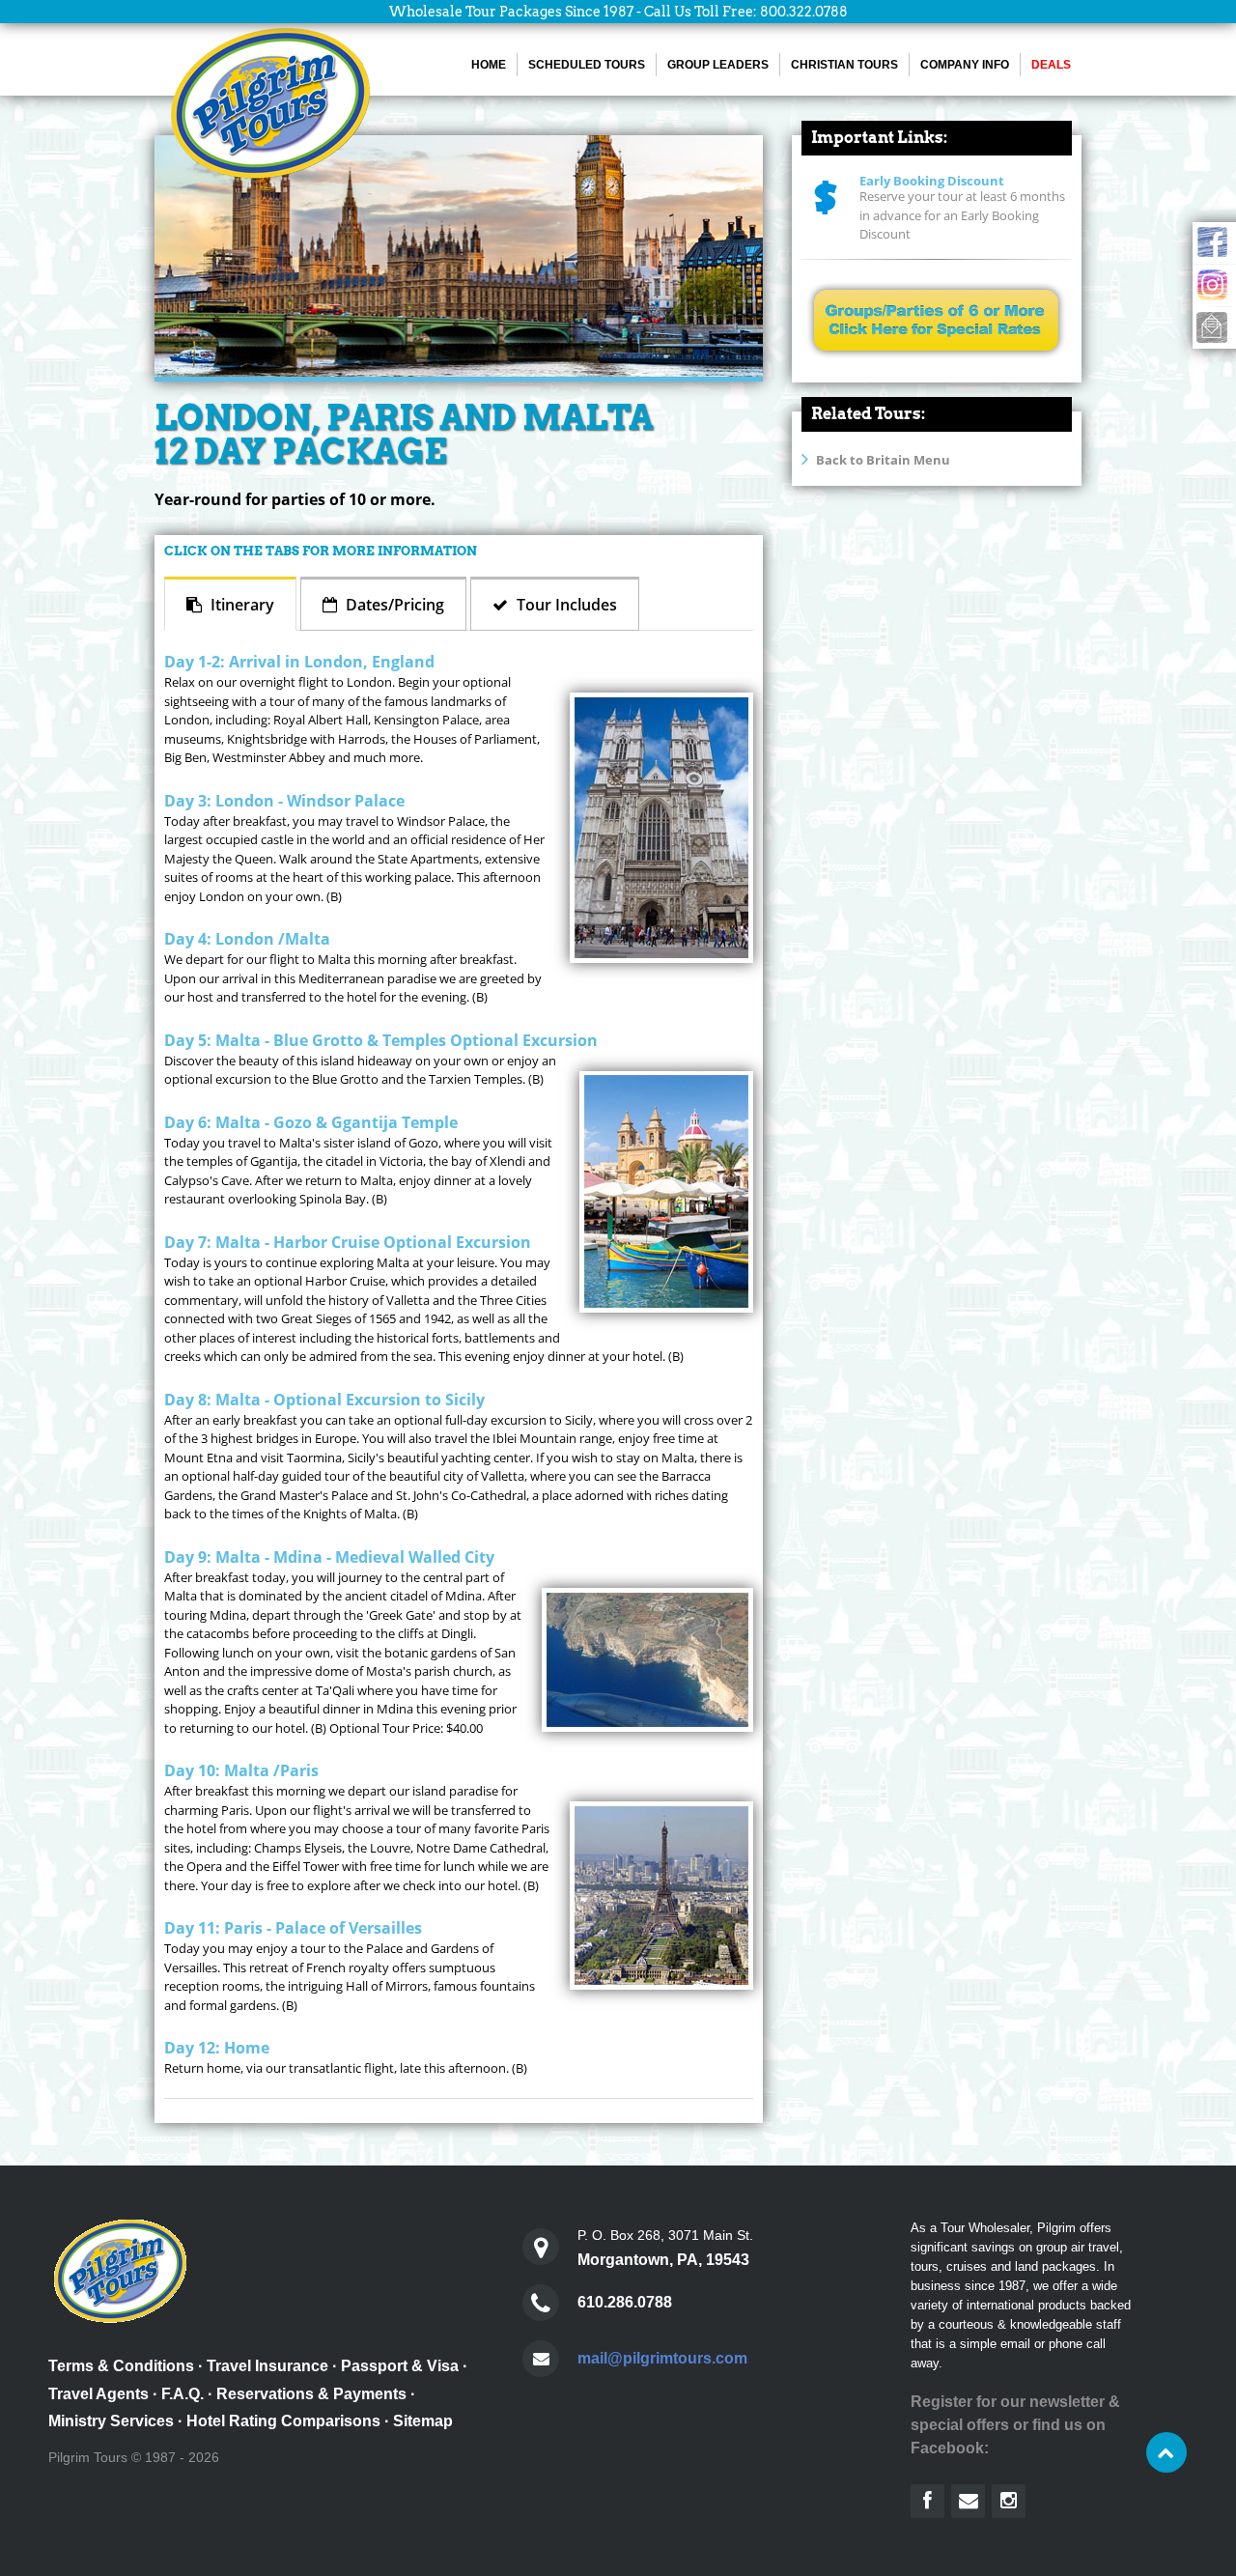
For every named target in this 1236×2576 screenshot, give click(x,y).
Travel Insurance (267, 2366)
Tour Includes (565, 605)
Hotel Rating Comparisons (283, 2421)
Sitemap (423, 2421)
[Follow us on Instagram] (1009, 2501)
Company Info (965, 65)
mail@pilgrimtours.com (662, 2358)
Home (489, 65)
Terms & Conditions (121, 2366)
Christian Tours (844, 65)
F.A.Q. (183, 2394)
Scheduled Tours (587, 65)
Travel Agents (98, 2394)
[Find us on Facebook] (927, 2501)
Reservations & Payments (311, 2394)
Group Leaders (718, 65)
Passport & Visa (400, 2366)
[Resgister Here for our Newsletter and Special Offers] (968, 2501)
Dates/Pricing (393, 605)
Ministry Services (111, 2421)
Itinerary (240, 605)
